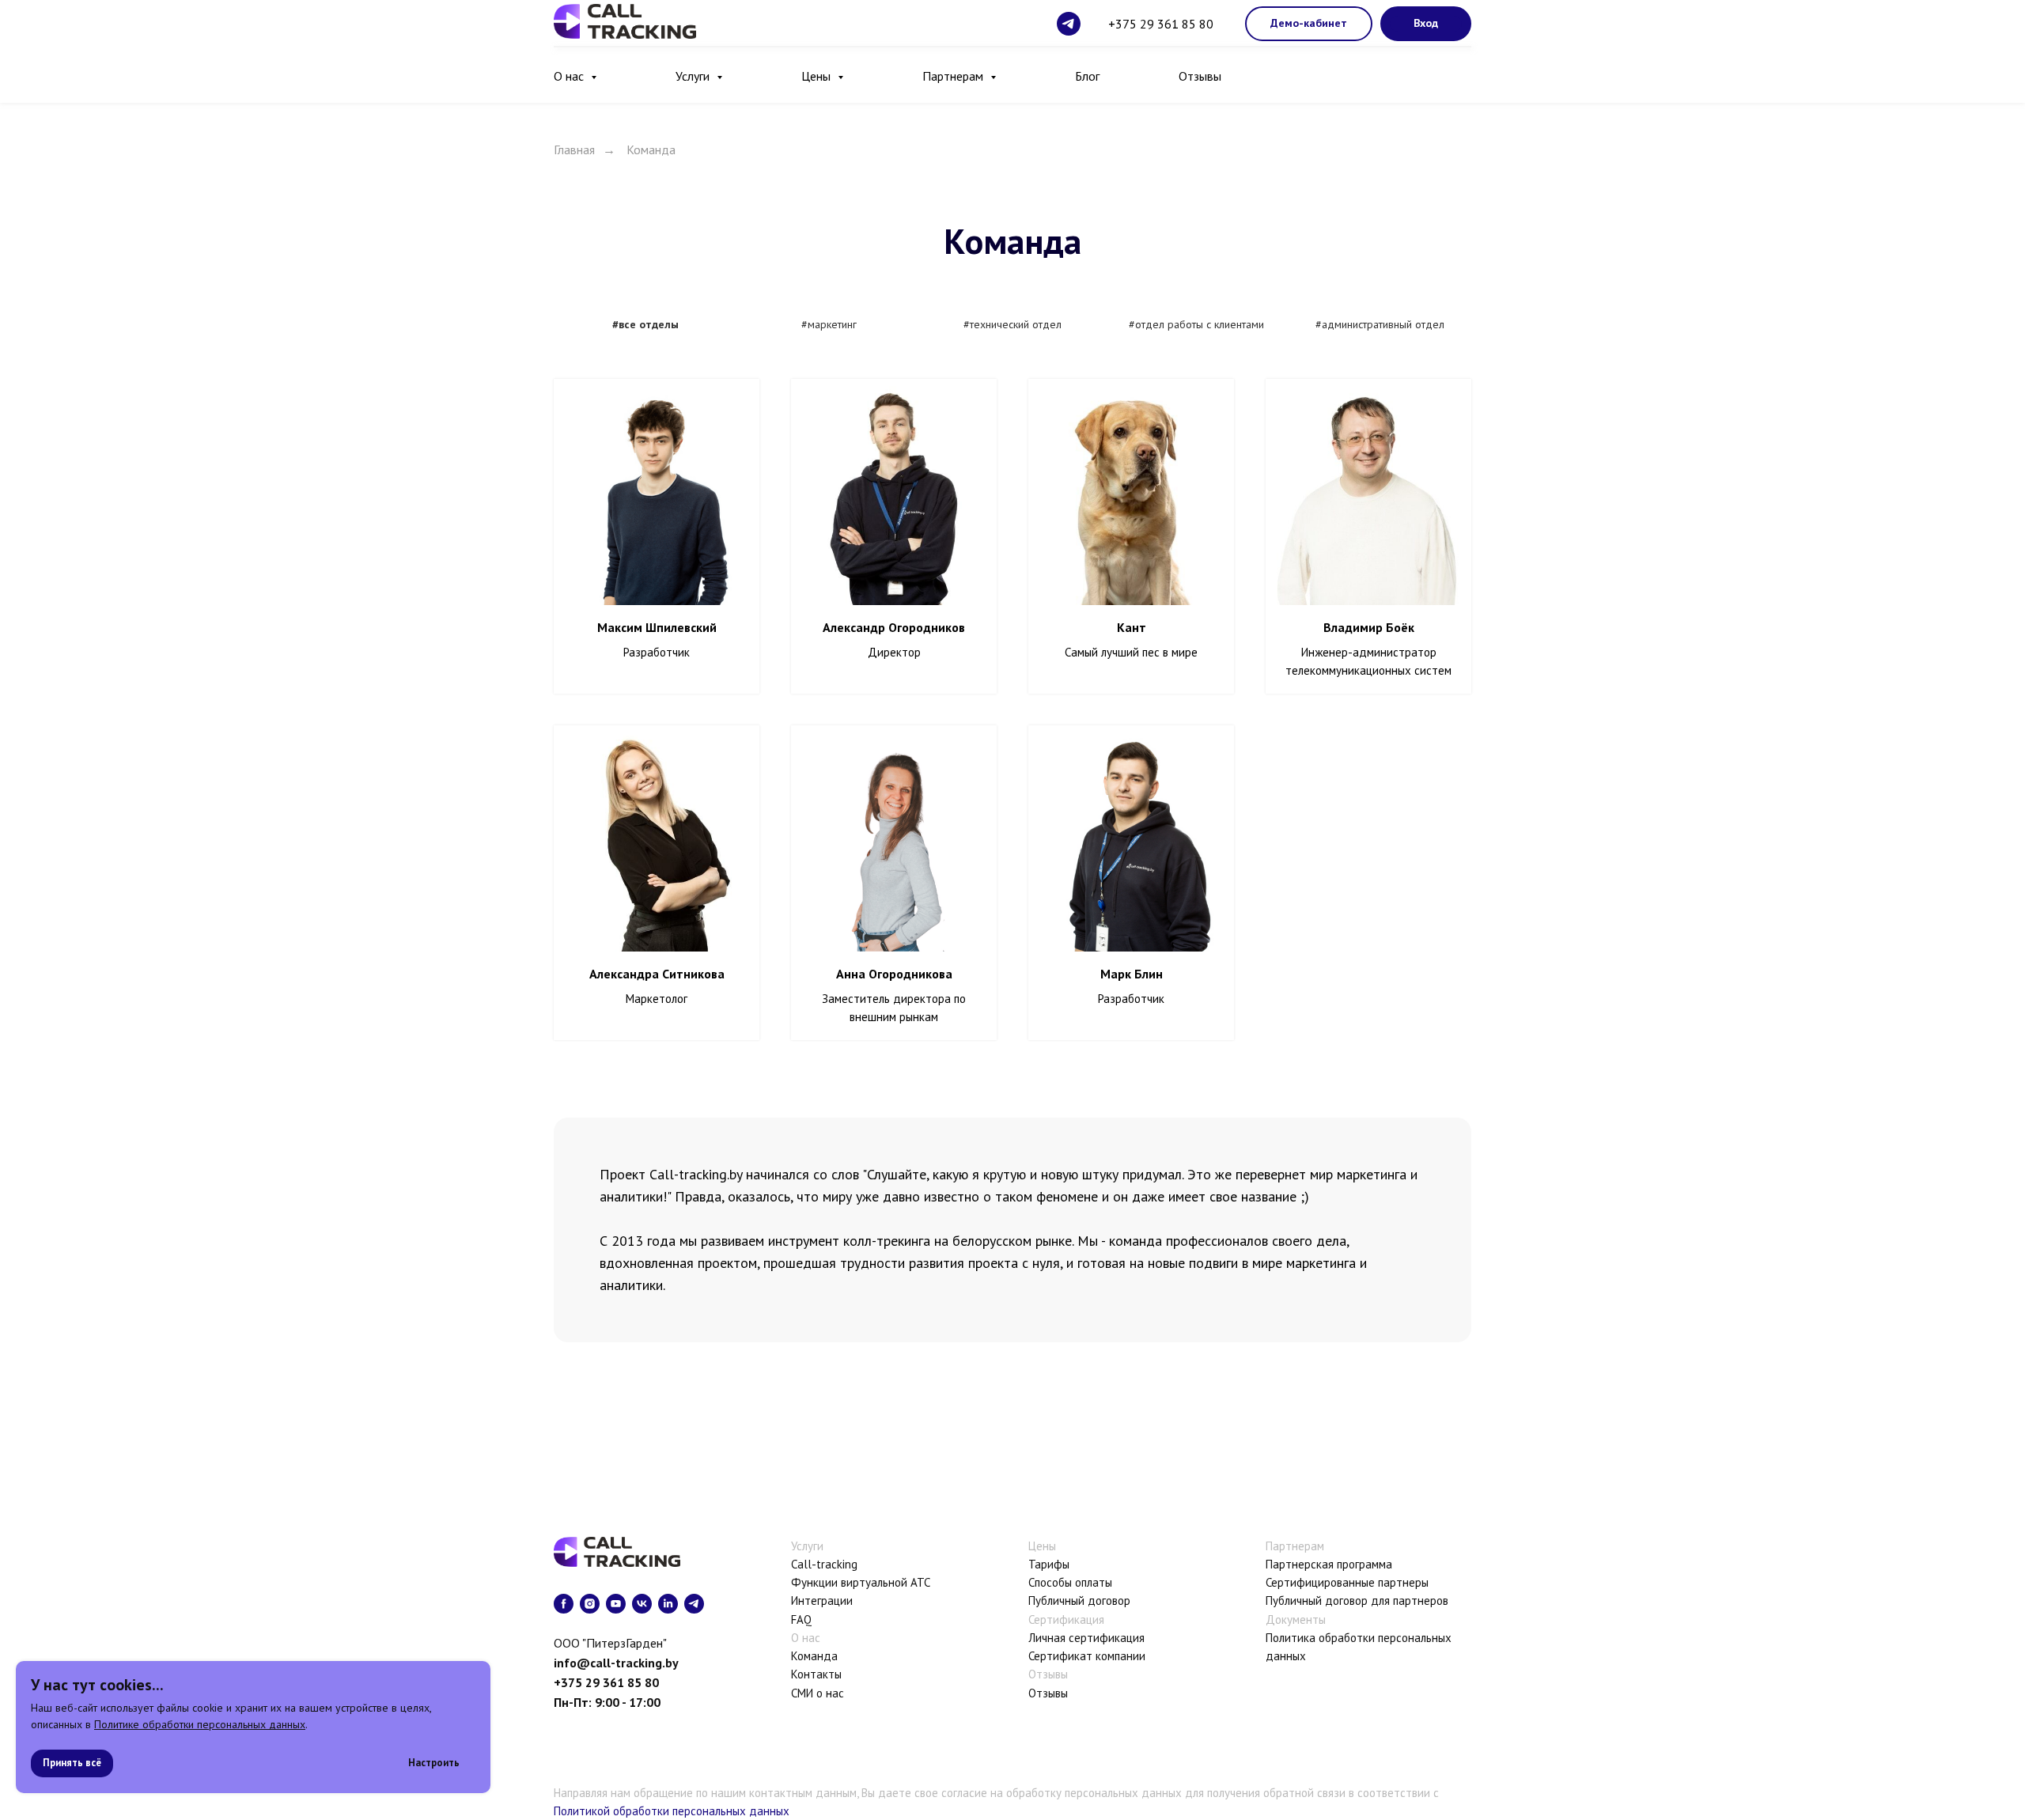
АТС (920, 1582)
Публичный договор (1079, 1601)
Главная (574, 150)
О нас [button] (570, 76)
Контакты (816, 1674)
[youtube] (616, 1604)
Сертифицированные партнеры (1347, 1582)
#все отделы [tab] (645, 324)
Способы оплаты (1070, 1582)
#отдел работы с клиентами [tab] (1196, 324)
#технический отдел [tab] (1012, 324)
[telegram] (1069, 24)
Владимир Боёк (1369, 627)
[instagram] (590, 1604)
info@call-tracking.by (616, 1663)
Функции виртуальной (849, 1582)
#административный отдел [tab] (1380, 324)
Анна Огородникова (894, 974)
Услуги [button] (694, 76)
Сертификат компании (1087, 1656)
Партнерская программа (1329, 1564)
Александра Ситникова (657, 974)
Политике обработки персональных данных (200, 1724)
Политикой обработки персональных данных (672, 1811)
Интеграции (822, 1601)
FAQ (801, 1619)
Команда (814, 1656)
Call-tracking (824, 1564)
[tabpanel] (1012, 721)
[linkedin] (668, 1604)
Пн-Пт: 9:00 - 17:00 (607, 1702)
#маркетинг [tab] (829, 324)
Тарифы (1049, 1564)
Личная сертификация (1086, 1638)
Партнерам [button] (954, 76)
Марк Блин (1132, 974)
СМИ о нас (818, 1693)
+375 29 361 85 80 (1161, 24)
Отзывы (1200, 76)
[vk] (642, 1604)
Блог (1087, 76)
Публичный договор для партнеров (1357, 1601)
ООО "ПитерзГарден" (610, 1643)
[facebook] (564, 1604)
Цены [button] (818, 76)
